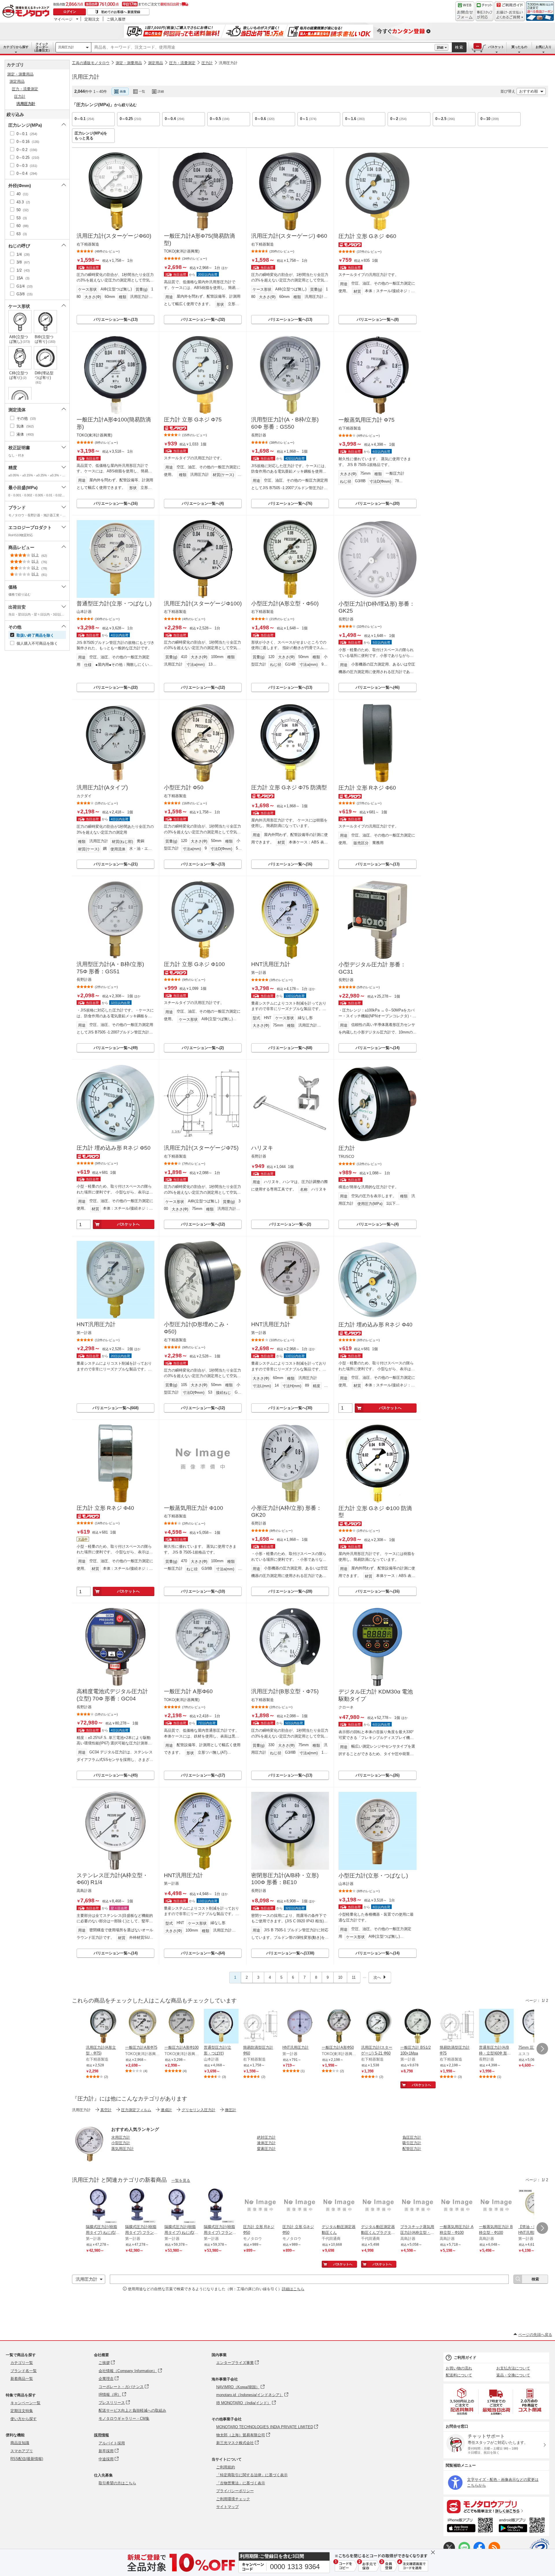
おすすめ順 (529, 91)
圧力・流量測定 (182, 63)
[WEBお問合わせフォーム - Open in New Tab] (465, 11)
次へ (377, 1977)
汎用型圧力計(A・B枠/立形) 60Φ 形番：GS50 (285, 423)
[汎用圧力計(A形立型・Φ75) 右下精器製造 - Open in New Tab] (103, 2027)
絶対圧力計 (266, 2137)
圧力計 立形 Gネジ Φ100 (194, 964)
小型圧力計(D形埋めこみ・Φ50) (197, 1328)
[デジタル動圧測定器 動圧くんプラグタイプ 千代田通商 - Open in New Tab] (378, 2206)
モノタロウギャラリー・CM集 (124, 2419)
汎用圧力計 (66, 47)
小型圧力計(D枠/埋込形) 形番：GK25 (377, 607)
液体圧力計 (266, 2143)
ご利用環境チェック (233, 2499)
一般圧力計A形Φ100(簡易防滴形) (114, 423)
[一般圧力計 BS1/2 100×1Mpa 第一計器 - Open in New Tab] (418, 2027)
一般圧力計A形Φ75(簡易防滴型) (199, 239)
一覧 (142, 91)
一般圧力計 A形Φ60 (188, 1691)
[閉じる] (236, 87)
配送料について (459, 2375)
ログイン (70, 12)
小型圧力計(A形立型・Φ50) (285, 604)
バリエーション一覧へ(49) (116, 1048)
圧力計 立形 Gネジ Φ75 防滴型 (289, 787)
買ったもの (519, 47)
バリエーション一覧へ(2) (203, 1048)
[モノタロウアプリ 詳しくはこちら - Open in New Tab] (496, 2506)
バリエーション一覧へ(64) (203, 1953)
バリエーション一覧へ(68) (290, 1048)
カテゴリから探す (16, 47)
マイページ (63, 19)
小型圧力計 (121, 2143)
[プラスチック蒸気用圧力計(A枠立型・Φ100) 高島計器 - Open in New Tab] (418, 2206)
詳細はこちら (293, 2289)
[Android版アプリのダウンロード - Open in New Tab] (523, 2526)
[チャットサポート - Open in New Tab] (484, 11)
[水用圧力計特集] (89, 2160)
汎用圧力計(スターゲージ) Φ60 (289, 236)
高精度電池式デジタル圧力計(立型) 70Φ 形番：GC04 (112, 1695)
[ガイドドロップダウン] (510, 15)
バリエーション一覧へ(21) (116, 864)
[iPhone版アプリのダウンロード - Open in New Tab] (470, 2526)
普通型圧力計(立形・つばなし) (114, 604)
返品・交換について (513, 2375)
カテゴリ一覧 (22, 2363)
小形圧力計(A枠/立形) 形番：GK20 (286, 1512)
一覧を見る (181, 2180)
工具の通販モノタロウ (91, 63)
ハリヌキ (262, 1148)
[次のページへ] (542, 2049)
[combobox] (263, 47)
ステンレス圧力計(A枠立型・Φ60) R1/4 (112, 1879)
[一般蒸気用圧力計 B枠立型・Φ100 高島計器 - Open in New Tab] (496, 2206)
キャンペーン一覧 (25, 2403)
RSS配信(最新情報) (27, 2459)
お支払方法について (513, 2368)
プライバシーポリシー (235, 2491)
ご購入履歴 (116, 19)
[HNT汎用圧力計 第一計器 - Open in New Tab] (300, 2027)
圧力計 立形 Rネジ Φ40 (105, 1508)
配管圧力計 (412, 2149)
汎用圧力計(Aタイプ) (102, 787)
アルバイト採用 (112, 2443)
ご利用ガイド (465, 2357)
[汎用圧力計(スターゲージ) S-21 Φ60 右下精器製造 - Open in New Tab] (378, 2027)
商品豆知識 (20, 2443)
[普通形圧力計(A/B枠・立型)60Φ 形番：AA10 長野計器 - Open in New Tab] (496, 2027)
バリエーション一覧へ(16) (116, 503)
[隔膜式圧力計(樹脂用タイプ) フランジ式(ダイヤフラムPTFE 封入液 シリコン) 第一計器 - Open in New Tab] (143, 2206)
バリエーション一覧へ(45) (116, 1775)
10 (340, 1977)
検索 (459, 47)
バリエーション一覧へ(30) (290, 1408)
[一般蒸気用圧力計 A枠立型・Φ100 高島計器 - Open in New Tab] (457, 2206)
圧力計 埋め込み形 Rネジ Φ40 (375, 1325)
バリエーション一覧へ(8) (378, 319)
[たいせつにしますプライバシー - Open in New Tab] (539, 2548)
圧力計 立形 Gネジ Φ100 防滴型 (375, 1512)
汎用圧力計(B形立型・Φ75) (285, 1691)
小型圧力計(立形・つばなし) (373, 1876)
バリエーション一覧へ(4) (203, 503)
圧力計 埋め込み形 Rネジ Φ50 (114, 1148)
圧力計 (207, 63)
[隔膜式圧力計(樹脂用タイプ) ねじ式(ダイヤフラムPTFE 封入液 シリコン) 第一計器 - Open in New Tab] (103, 2206)
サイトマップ (227, 2507)
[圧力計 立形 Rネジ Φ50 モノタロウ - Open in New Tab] (260, 2206)
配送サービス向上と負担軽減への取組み (132, 2410)
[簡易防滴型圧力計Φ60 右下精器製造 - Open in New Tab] (260, 2027)
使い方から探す (24, 2419)
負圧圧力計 (412, 2137)
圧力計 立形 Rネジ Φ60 (367, 788)
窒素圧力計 (266, 2149)
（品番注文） (42, 47)
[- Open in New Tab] (462, 2401)
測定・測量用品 (129, 63)
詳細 (440, 47)
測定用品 (156, 63)
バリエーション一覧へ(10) (203, 1591)
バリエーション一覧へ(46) (378, 687)
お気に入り (544, 47)
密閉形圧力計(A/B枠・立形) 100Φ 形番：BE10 (285, 1879)
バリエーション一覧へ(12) (203, 687)
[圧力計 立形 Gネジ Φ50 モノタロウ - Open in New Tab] (300, 2206)
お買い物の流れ (459, 2368)
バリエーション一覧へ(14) (378, 1048)
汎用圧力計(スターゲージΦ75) (201, 1148)
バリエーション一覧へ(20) (378, 503)
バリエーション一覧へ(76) (290, 503)
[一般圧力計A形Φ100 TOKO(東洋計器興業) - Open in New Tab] (182, 2027)
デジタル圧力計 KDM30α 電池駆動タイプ (376, 1695)
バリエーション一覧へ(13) (116, 319)
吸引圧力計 (412, 2143)
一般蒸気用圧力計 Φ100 (194, 1508)
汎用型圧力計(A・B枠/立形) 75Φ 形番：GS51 (110, 968)
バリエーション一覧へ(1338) (290, 1953)
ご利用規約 (226, 2467)
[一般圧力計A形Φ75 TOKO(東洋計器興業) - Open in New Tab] (143, 2027)
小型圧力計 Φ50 (184, 787)
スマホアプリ (22, 2451)
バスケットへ (128, 1224)
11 (354, 1977)
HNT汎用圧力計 (271, 964)
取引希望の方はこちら (117, 2483)
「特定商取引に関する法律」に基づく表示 (252, 2475)
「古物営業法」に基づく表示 (241, 2483)
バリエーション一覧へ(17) (203, 1775)
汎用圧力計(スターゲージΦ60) (114, 236)
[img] (27, 12)
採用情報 (101, 2435)
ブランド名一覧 (24, 2371)
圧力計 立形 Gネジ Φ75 (193, 420)
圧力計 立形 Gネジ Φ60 (367, 236)
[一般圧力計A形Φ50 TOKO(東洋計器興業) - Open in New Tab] (339, 2027)
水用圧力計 (121, 2137)
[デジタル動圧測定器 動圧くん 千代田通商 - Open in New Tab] (339, 2206)
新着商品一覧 (22, 2379)
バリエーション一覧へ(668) (115, 1408)
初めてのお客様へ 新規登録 (121, 12)
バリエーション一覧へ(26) (378, 1775)
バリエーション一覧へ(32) (203, 319)
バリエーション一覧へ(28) (290, 1591)
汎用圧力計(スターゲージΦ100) (203, 604)
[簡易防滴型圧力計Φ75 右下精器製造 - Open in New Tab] (457, 2027)
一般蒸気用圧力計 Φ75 (367, 420)
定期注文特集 (22, 2411)
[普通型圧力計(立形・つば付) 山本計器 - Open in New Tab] (221, 2027)
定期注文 (92, 19)
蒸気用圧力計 (123, 2149)
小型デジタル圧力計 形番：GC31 (372, 968)
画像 (123, 91)
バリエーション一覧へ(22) (116, 687)
